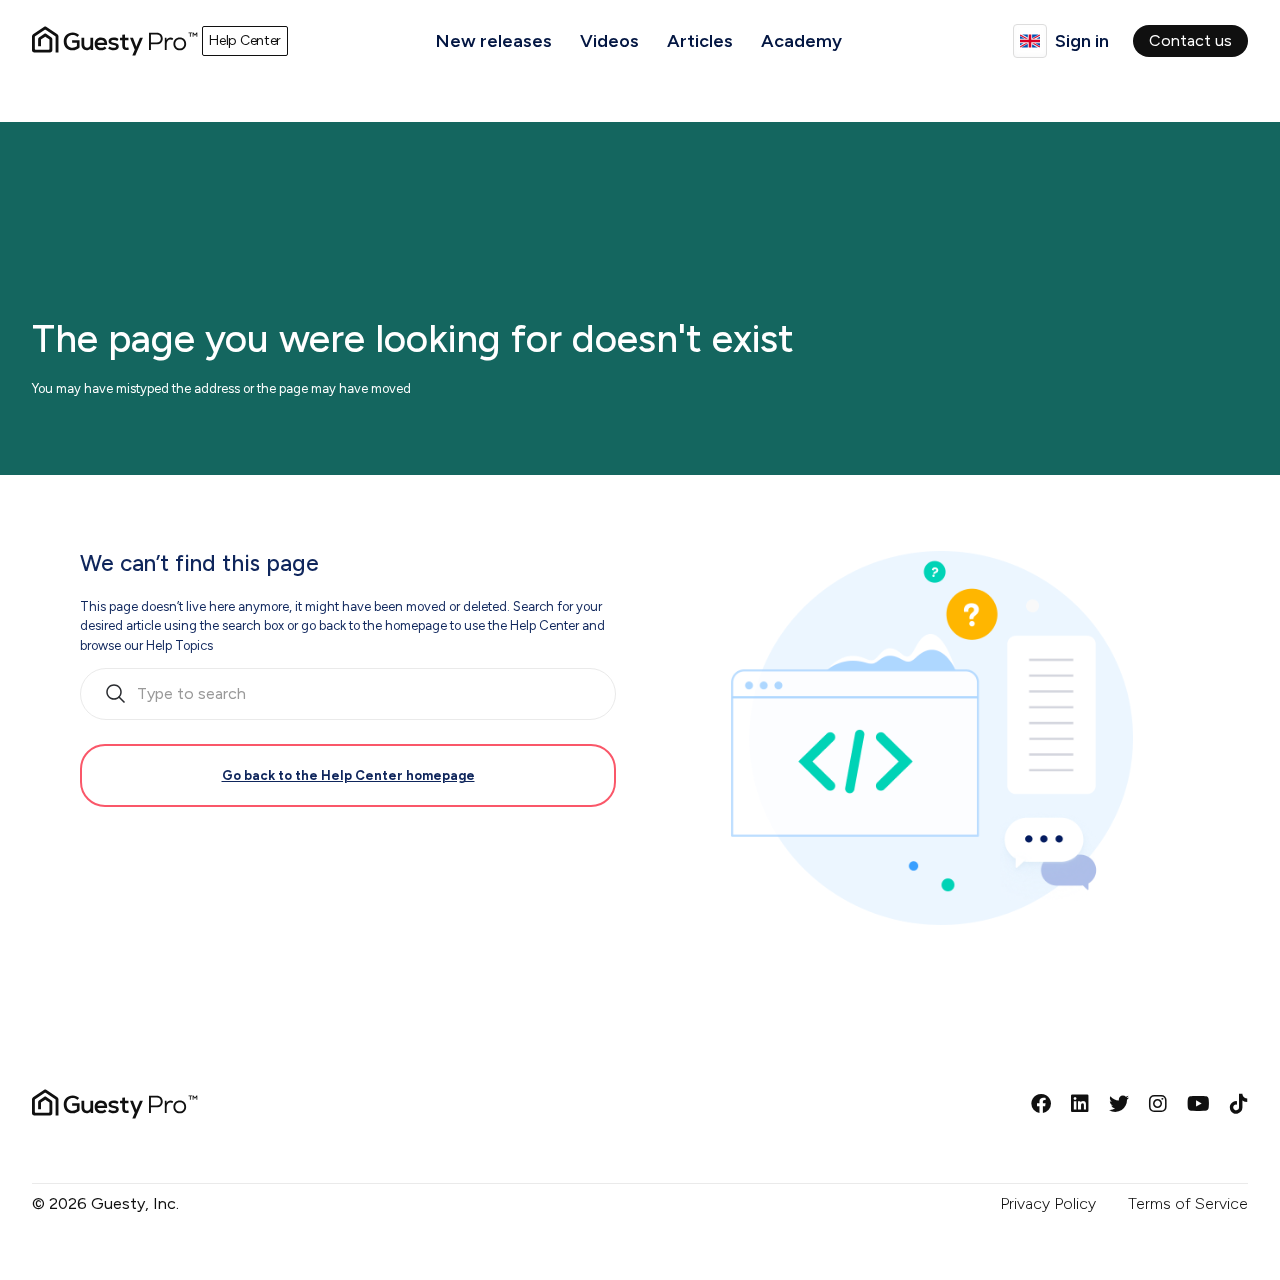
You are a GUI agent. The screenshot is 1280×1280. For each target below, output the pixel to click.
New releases (494, 41)
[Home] (115, 41)
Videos (609, 41)
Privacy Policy (1048, 1203)
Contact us (1190, 40)
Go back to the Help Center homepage (348, 775)
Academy (801, 41)
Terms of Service (1188, 1203)
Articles (700, 41)
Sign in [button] (1082, 41)
